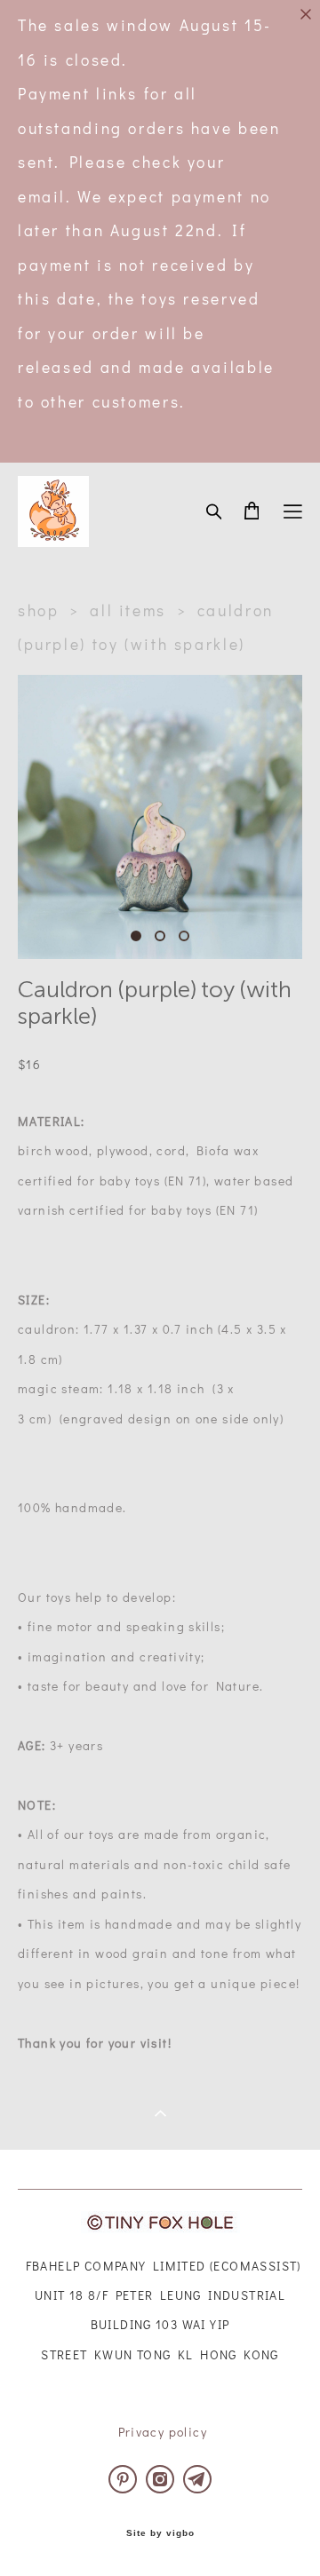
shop (39, 610)
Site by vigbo (160, 2533)
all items (128, 610)
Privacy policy (163, 2432)
